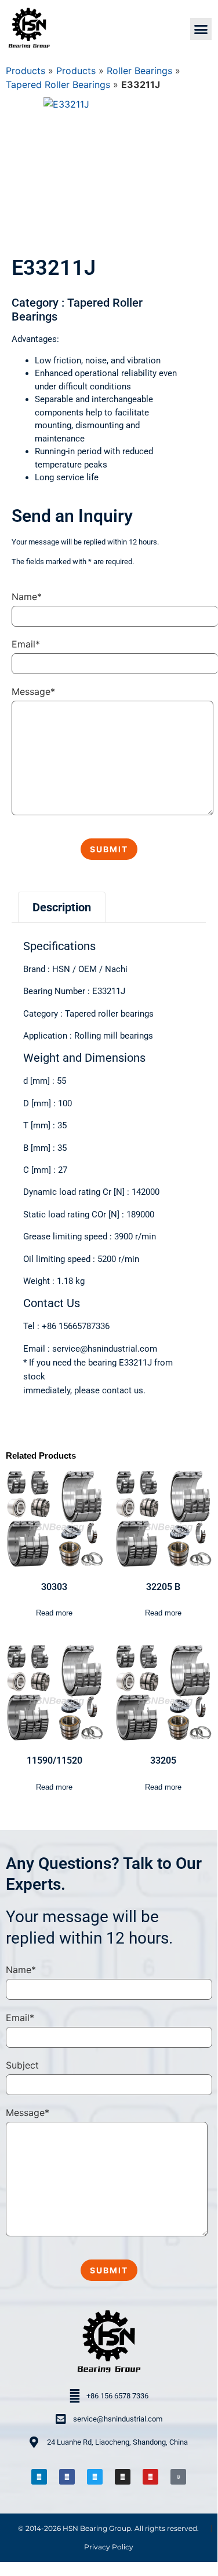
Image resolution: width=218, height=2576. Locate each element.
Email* (26, 644)
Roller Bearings (139, 71)
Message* (33, 691)
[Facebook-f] (67, 2477)
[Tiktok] (178, 2477)
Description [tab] (62, 907)
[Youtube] (150, 2477)
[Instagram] (123, 2477)
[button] (201, 29)
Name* (27, 597)
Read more (54, 1613)
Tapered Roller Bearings (58, 84)
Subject (22, 2065)
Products (26, 71)
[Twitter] (95, 2477)
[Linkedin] (39, 2477)
